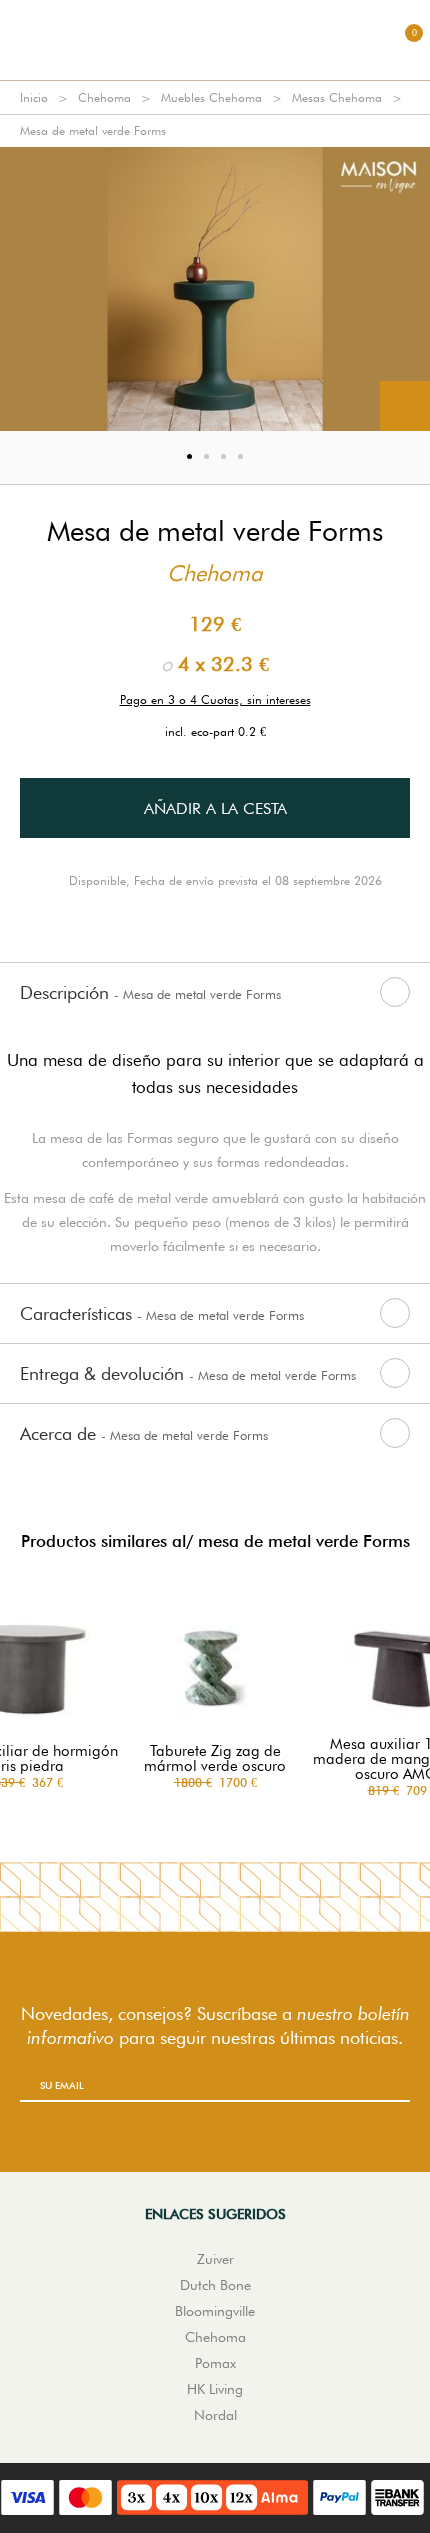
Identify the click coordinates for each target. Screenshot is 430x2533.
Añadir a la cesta (215, 808)
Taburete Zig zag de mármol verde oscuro (215, 1759)
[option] (215, 289)
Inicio (34, 97)
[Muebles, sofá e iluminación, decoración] (215, 40)
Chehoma (104, 97)
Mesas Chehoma (337, 97)
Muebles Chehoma (211, 97)
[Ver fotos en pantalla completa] (405, 406)
